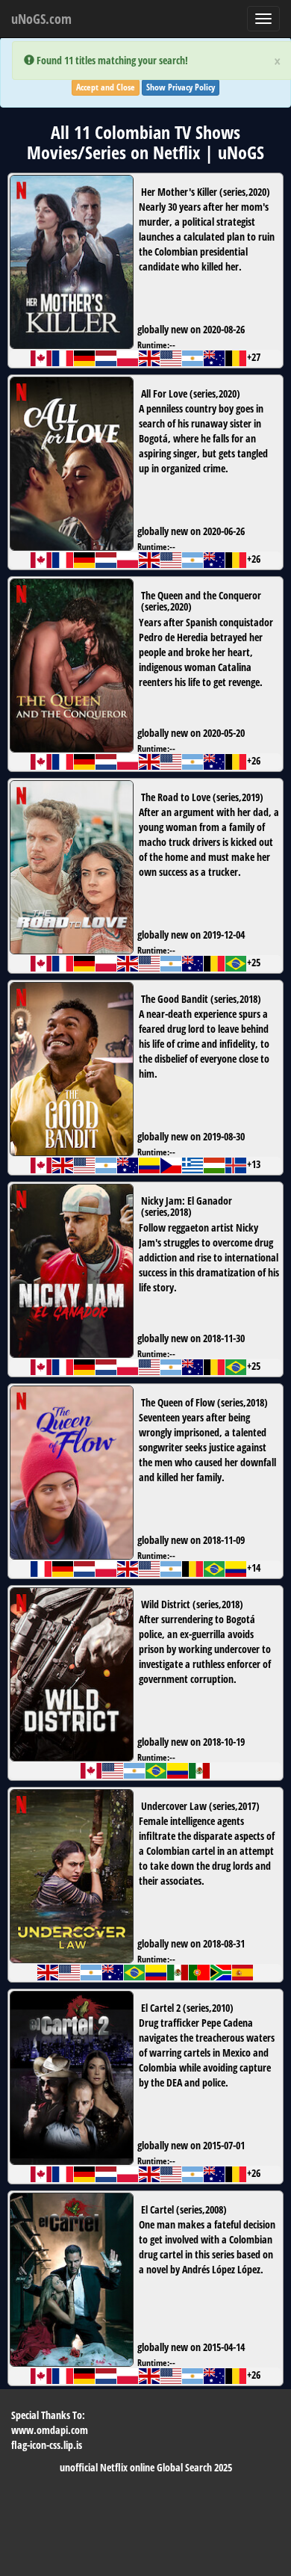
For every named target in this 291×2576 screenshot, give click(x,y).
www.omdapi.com (50, 2430)
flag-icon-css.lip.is (47, 2445)
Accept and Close (106, 87)
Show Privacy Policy (181, 87)
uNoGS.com (41, 19)
